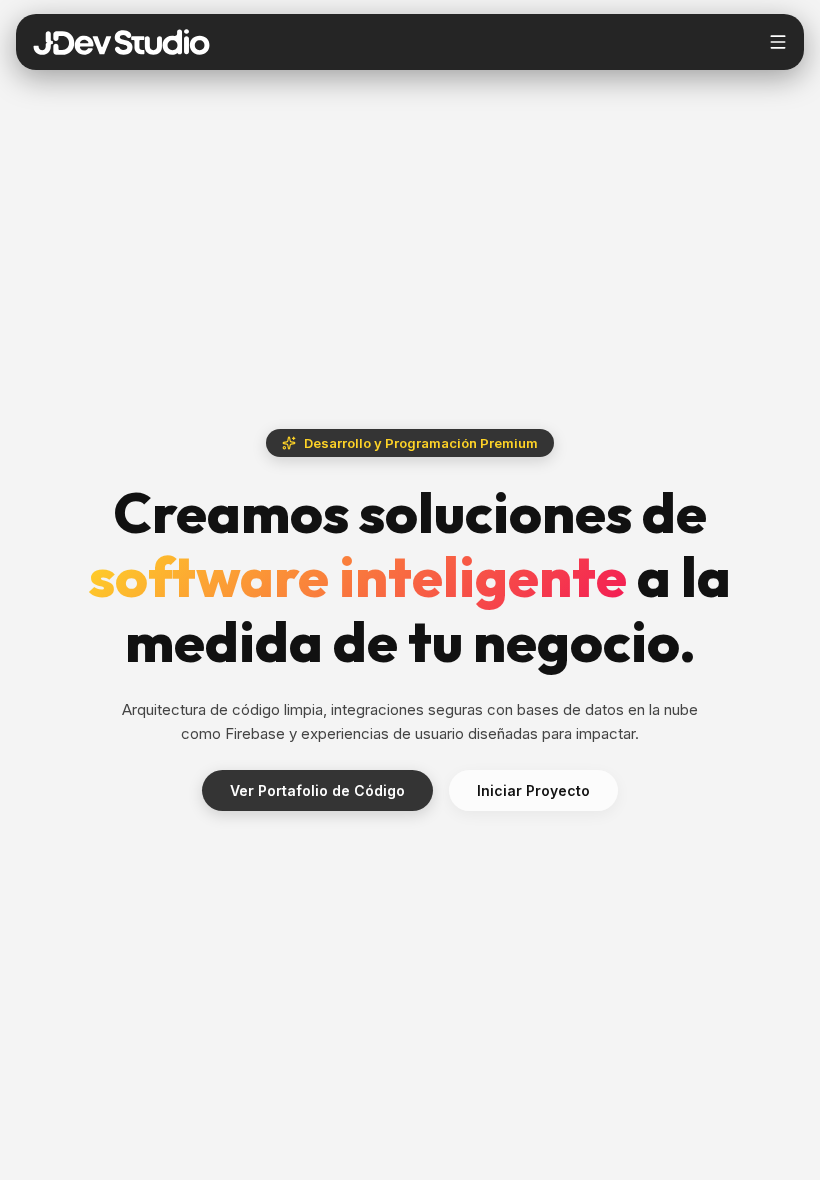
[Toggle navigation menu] (778, 42)
